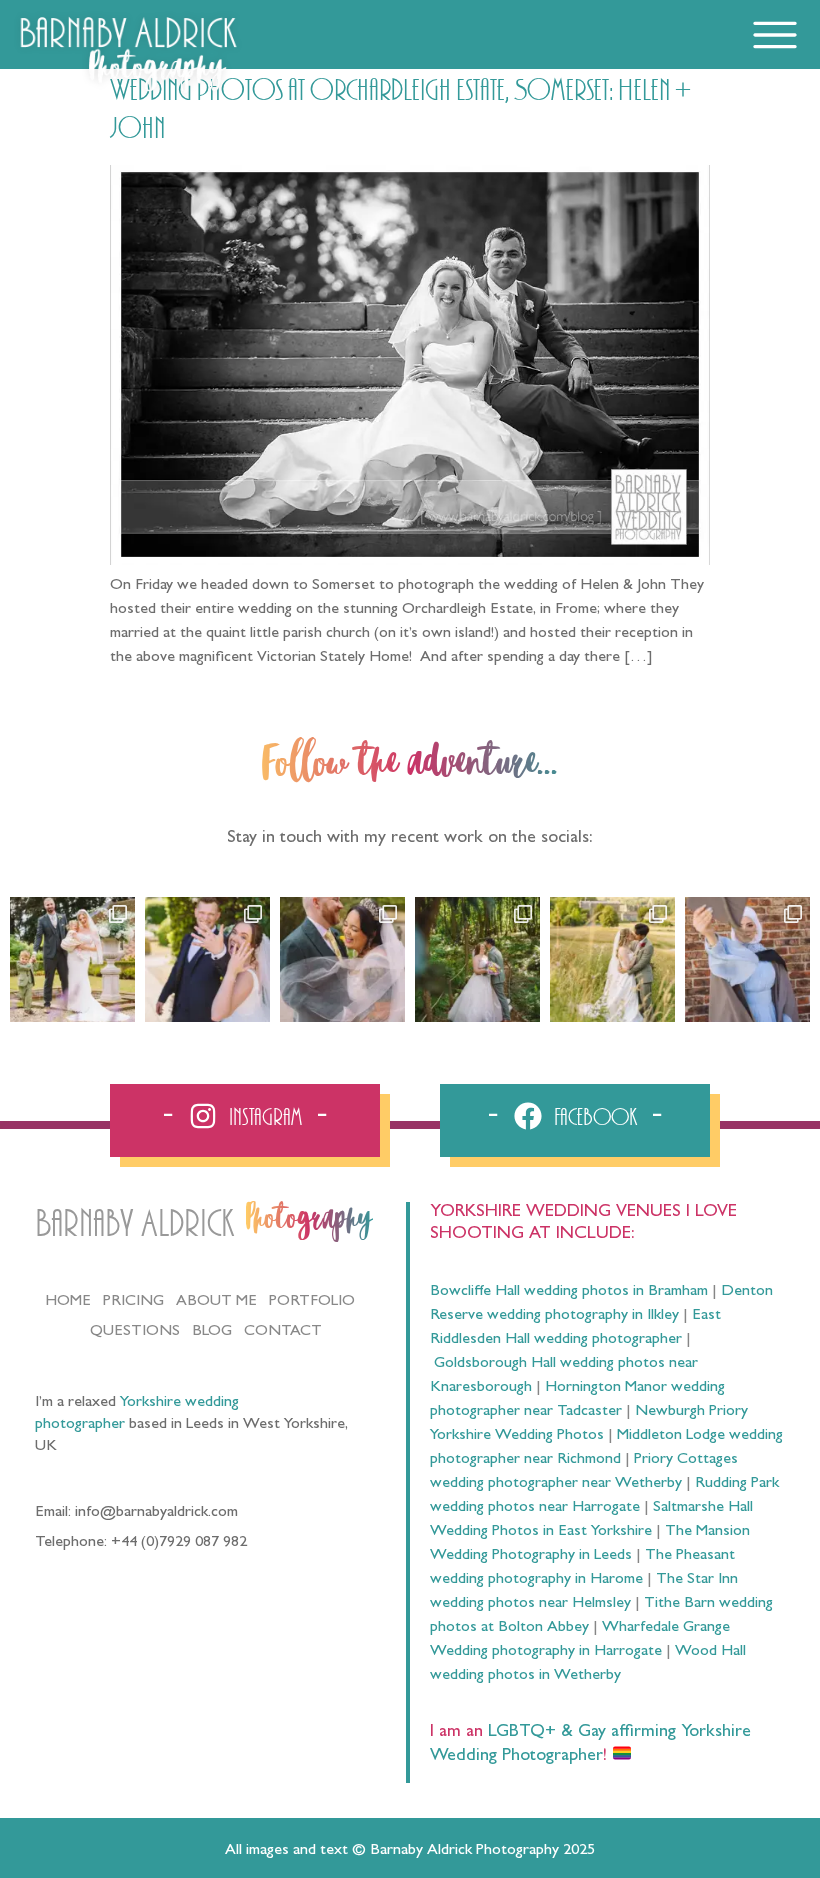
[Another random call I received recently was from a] (747, 959)
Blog (212, 1332)
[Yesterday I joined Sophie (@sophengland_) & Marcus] (207, 959)
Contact (283, 1332)
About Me (216, 1302)
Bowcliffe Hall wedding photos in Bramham (569, 1292)
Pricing (133, 1302)
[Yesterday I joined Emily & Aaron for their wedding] (72, 959)
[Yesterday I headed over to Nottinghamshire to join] (342, 959)
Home (68, 1302)
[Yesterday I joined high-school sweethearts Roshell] (477, 959)
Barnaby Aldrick (134, 1224)
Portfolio (312, 1302)
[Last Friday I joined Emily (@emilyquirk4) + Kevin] (612, 959)
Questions (135, 1332)
